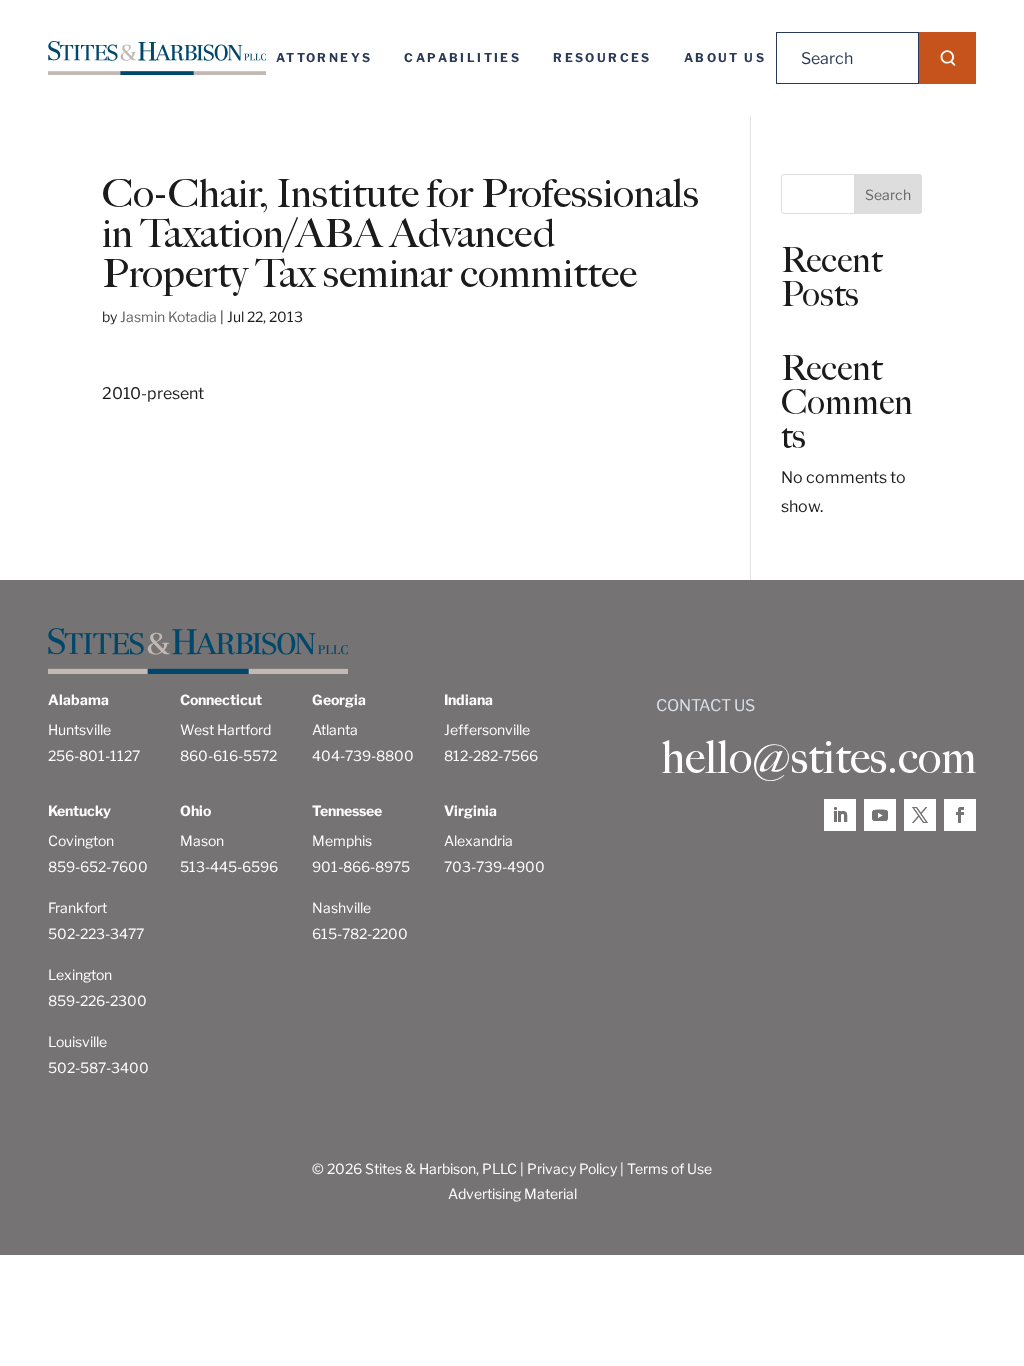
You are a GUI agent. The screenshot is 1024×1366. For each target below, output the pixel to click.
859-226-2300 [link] (97, 1000)
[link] (157, 58)
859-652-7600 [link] (98, 866)
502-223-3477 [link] (96, 933)
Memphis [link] (342, 840)
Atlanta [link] (335, 729)
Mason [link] (202, 840)
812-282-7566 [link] (491, 755)
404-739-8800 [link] (363, 755)
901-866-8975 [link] (361, 866)
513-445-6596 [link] (229, 866)
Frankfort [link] (77, 907)
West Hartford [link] (225, 729)
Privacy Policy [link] (572, 1168)
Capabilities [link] (462, 57)
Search (888, 194)
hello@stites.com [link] (818, 758)
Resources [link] (602, 57)
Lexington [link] (80, 974)
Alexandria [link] (478, 840)
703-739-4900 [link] (494, 866)
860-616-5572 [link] (228, 755)
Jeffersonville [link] (487, 729)
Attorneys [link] (324, 57)
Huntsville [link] (79, 729)
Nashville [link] (341, 907)
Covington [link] (81, 840)
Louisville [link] (77, 1041)
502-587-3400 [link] (98, 1067)
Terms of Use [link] (669, 1168)
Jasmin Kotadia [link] (168, 316)
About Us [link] (725, 57)
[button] (947, 58)
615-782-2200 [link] (360, 933)
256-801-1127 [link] (94, 755)
